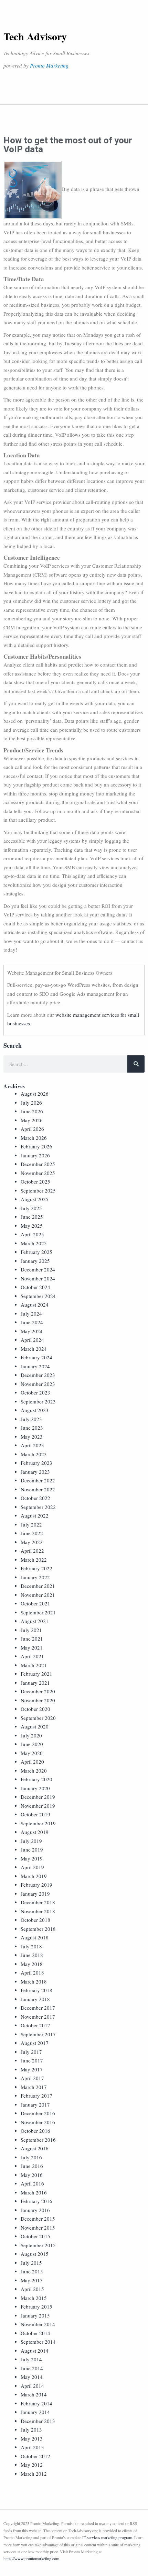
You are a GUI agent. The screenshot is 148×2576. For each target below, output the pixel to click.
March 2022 (34, 1560)
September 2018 (38, 1929)
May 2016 (32, 2175)
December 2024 (38, 1269)
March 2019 (34, 1876)
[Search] (136, 1064)
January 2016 (35, 2210)
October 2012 (35, 2456)
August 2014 (35, 2351)
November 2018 (38, 1911)
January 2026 (35, 1155)
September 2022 (38, 1507)
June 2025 (32, 1217)
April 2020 (32, 1762)
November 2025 (38, 1173)
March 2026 (34, 1138)
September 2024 (38, 1296)
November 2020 (38, 1700)
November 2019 (38, 1806)
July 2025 (31, 1208)
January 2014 (35, 2412)
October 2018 (35, 1920)
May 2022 (32, 1542)
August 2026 (35, 1094)
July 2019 (31, 1841)
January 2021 (35, 1683)
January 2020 (35, 1788)
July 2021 (31, 1630)
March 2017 (34, 2087)
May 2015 (32, 2280)
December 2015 (38, 2219)
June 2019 (32, 1849)
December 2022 (38, 1480)
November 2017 (38, 2017)
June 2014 (32, 2368)
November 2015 (38, 2228)
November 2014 (38, 2324)
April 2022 (32, 1551)
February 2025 (36, 1252)
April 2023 (32, 1445)
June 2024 (32, 1322)
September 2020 (38, 1718)
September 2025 (38, 1190)
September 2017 (38, 2034)
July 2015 (31, 2263)
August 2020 (35, 1726)
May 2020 (32, 1753)
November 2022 (38, 1489)
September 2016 (38, 2140)
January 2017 (35, 2105)
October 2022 (35, 1498)
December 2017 (38, 2008)
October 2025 (35, 1181)
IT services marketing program (107, 2537)
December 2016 (38, 2113)
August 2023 (35, 1410)
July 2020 (31, 1735)
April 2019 (32, 1867)
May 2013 (32, 2438)
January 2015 (35, 2315)
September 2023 (38, 1401)
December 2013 (38, 2421)
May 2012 (32, 2465)
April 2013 (32, 2447)
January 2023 (35, 1472)
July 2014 (31, 2359)
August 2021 (35, 1621)
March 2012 (34, 2474)
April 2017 (32, 2078)
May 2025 (32, 1226)
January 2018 (35, 1999)
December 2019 (38, 1797)
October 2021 (35, 1603)
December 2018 (38, 1902)
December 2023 (38, 1375)
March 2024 (34, 1349)
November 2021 (38, 1595)
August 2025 (35, 1199)
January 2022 (35, 1577)
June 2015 (32, 2271)
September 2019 (38, 1823)
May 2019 (32, 1858)
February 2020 (36, 1779)
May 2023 (32, 1437)
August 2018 (35, 1937)
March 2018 (34, 1981)
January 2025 (35, 1261)
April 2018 (32, 1972)
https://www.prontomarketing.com (31, 2558)
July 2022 (31, 1524)
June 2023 (32, 1428)
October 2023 (35, 1392)
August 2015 (35, 2254)
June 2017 (32, 2060)
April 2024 (32, 1340)
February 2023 (36, 1463)
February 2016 (36, 2201)
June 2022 (32, 1533)
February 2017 (36, 2096)
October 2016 (35, 2131)
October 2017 (35, 2025)
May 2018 (32, 1964)
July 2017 (31, 2052)
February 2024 (36, 1357)
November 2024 (38, 1278)
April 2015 (32, 2289)
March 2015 (34, 2298)
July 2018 (31, 1946)
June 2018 (32, 1955)
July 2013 (31, 2430)
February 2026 (36, 1146)
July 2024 (31, 1314)
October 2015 (35, 2236)
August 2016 (35, 2148)
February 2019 (36, 1885)
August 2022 (35, 1515)
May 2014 (32, 2377)
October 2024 (35, 1287)
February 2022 (36, 1568)
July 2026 (31, 1103)
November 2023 (38, 1384)
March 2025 (34, 1243)
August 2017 (35, 2043)
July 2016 (31, 2157)
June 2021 (32, 1639)
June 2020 (32, 1744)
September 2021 (38, 1612)
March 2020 (34, 1771)
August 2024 (35, 1305)
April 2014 (32, 2386)
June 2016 (32, 2166)
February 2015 (36, 2306)
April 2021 (32, 1656)
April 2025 (32, 1234)
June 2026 (32, 1111)
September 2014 (38, 2342)
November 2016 (38, 2122)
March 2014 (34, 2394)
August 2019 (35, 1832)
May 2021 (32, 1647)
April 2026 (32, 1129)
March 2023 (34, 1454)
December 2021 (38, 1586)
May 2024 (32, 1331)
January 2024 (35, 1366)
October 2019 (35, 1814)
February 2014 (36, 2403)
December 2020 (38, 1691)
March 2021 (34, 1665)
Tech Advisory (35, 36)
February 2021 (36, 1674)
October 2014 (35, 2333)
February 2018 (36, 1990)
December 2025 (38, 1164)
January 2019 (35, 1894)
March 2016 (34, 2192)
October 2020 (35, 1709)
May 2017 (32, 2069)
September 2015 (38, 2245)
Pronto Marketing (49, 65)
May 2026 (32, 1120)
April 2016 (32, 2183)
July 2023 (31, 1419)
